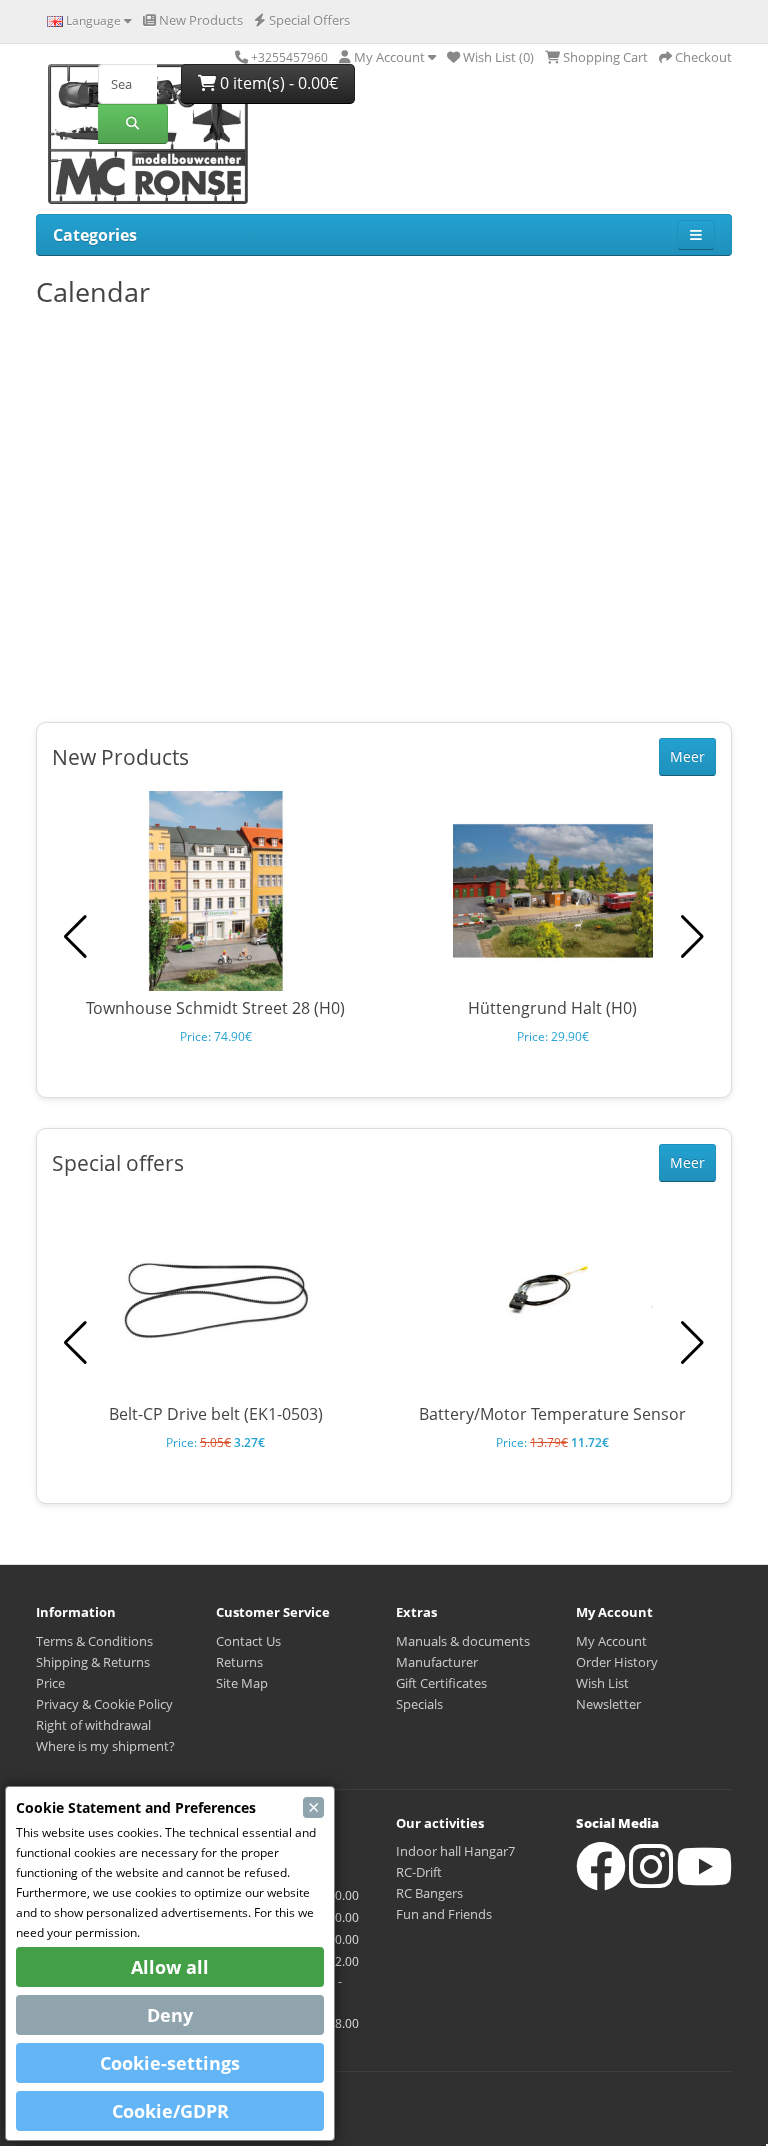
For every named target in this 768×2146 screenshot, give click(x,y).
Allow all (170, 1967)
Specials (419, 1704)
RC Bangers (429, 1893)
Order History (617, 1662)
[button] (692, 937)
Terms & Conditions (94, 1641)
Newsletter (608, 1704)
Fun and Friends (444, 1914)
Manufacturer (437, 1662)
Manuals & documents (463, 1641)
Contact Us (248, 1641)
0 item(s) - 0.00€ (277, 83)
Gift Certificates (441, 1683)
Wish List (602, 1683)
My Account (611, 1641)
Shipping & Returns (93, 1662)
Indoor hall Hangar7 (455, 1851)
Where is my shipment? (105, 1746)
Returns (239, 1662)
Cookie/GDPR (170, 2111)
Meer (687, 756)
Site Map (242, 1683)
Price (50, 1683)
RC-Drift (419, 1872)
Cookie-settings (170, 2063)
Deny (170, 2015)
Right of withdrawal (93, 1725)
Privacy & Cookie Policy (104, 1704)
